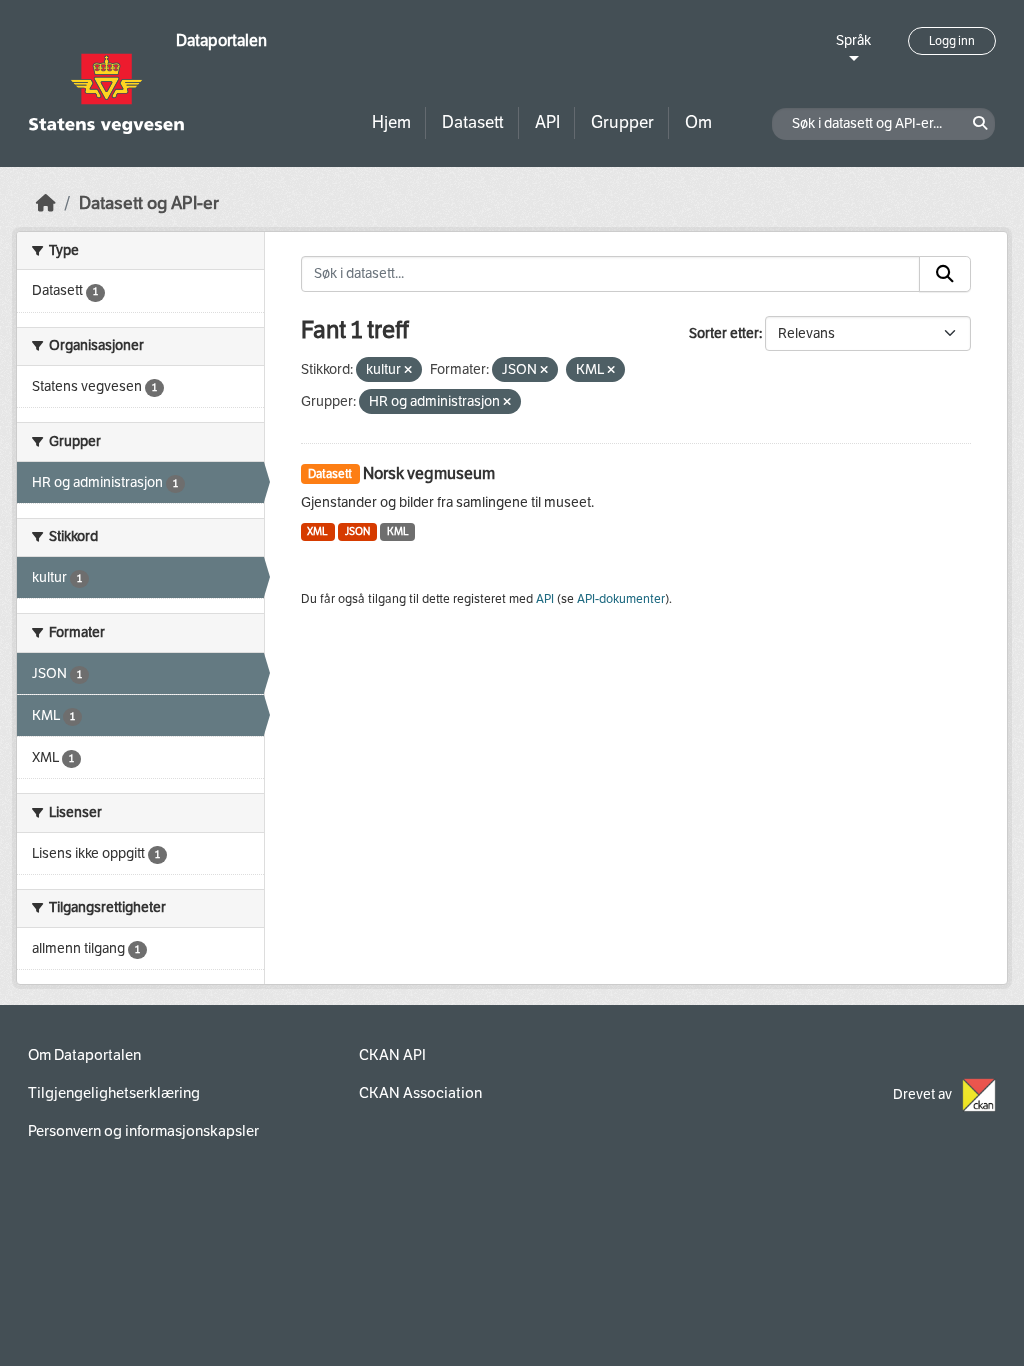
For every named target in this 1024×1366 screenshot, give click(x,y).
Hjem (391, 122)
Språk (853, 40)
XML (317, 531)
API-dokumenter (621, 599)
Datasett (473, 122)
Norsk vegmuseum (429, 473)
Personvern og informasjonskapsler (143, 1131)
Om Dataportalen (84, 1055)
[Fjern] (408, 370)
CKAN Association (420, 1093)
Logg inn (952, 41)
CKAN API (392, 1055)
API (547, 122)
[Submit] (945, 274)
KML (398, 531)
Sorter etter (724, 333)
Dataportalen (221, 40)
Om (698, 122)
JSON (357, 531)
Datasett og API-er (149, 203)
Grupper (622, 122)
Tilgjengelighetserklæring (114, 1093)
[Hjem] (46, 203)
